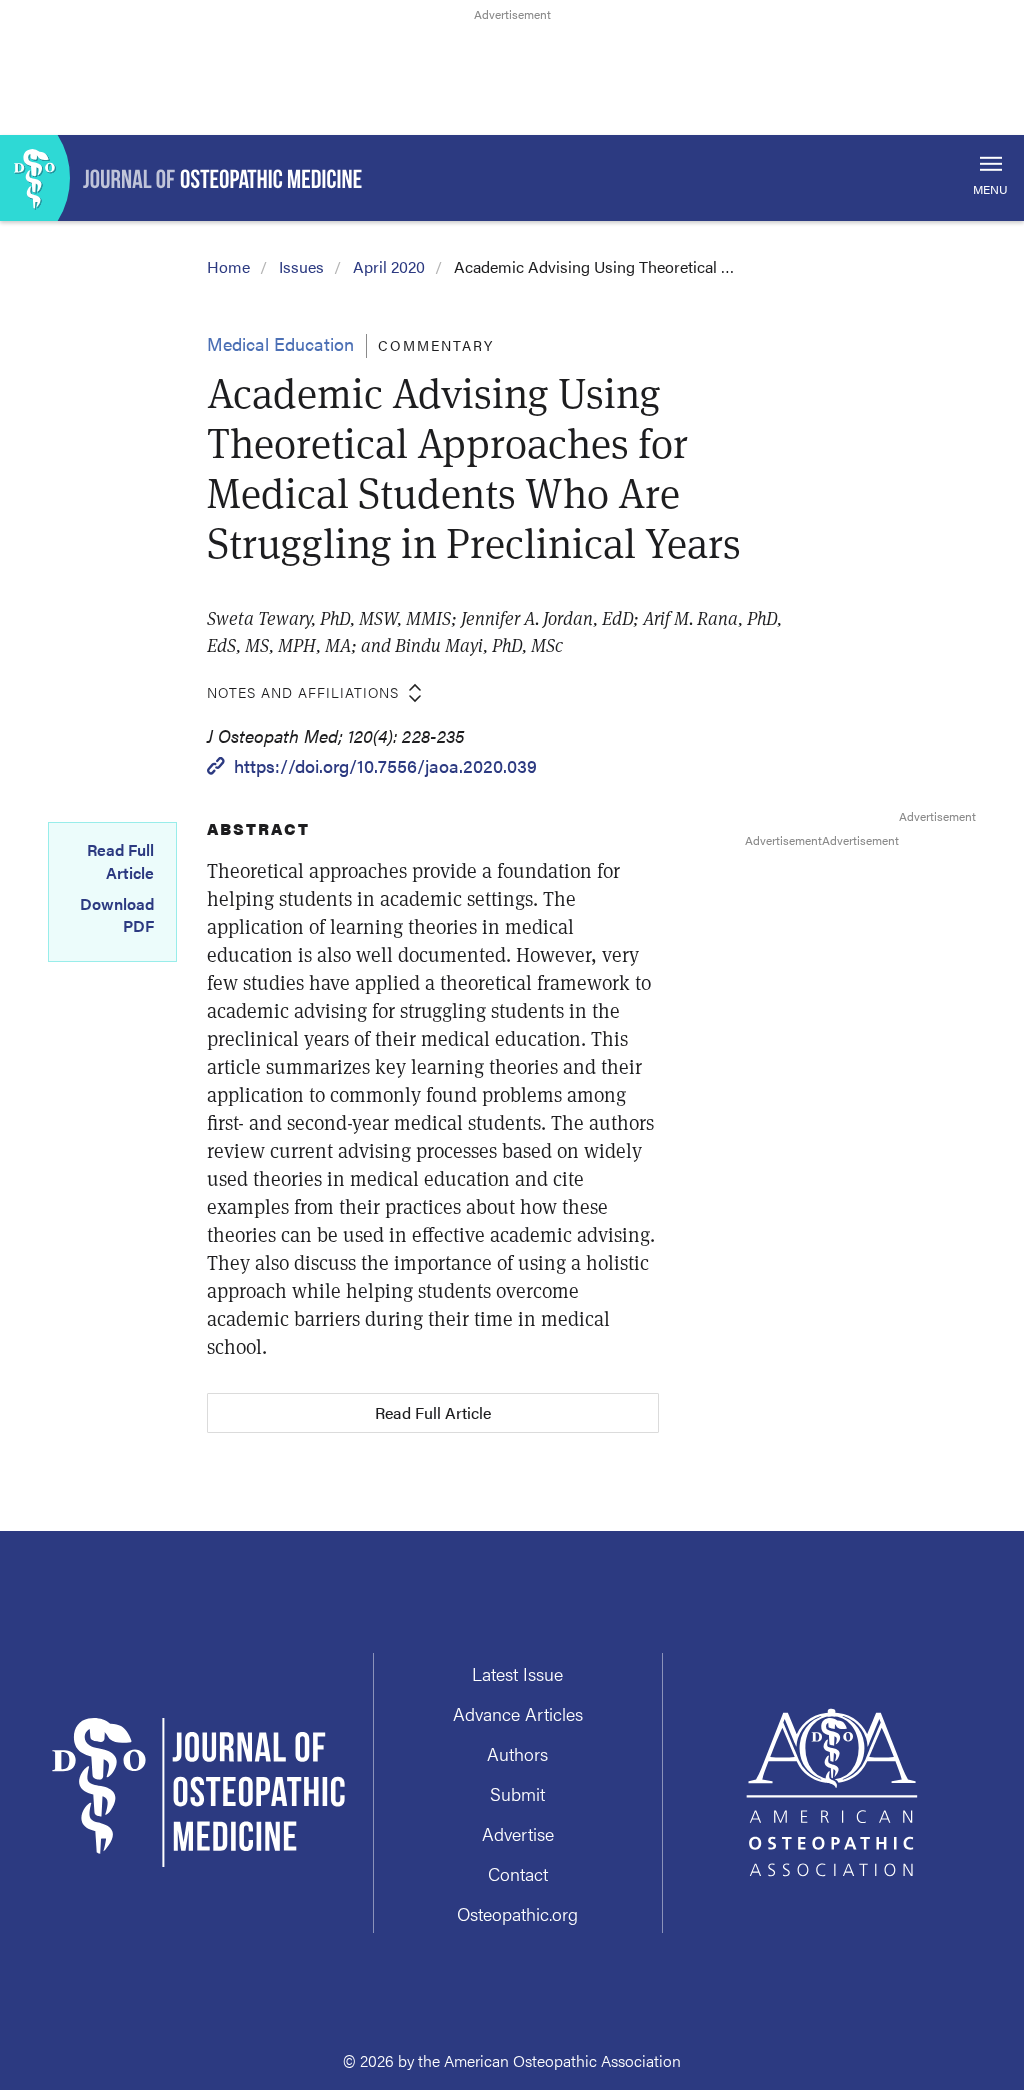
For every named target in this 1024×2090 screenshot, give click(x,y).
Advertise (518, 1833)
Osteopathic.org (517, 1913)
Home (228, 266)
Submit (517, 1793)
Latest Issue (517, 1673)
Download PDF (117, 915)
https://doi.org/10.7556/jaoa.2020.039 (385, 765)
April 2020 (389, 266)
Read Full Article (120, 861)
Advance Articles (518, 1713)
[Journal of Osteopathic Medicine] (512, 178)
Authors (517, 1753)
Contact (518, 1873)
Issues (301, 266)
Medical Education (280, 343)
